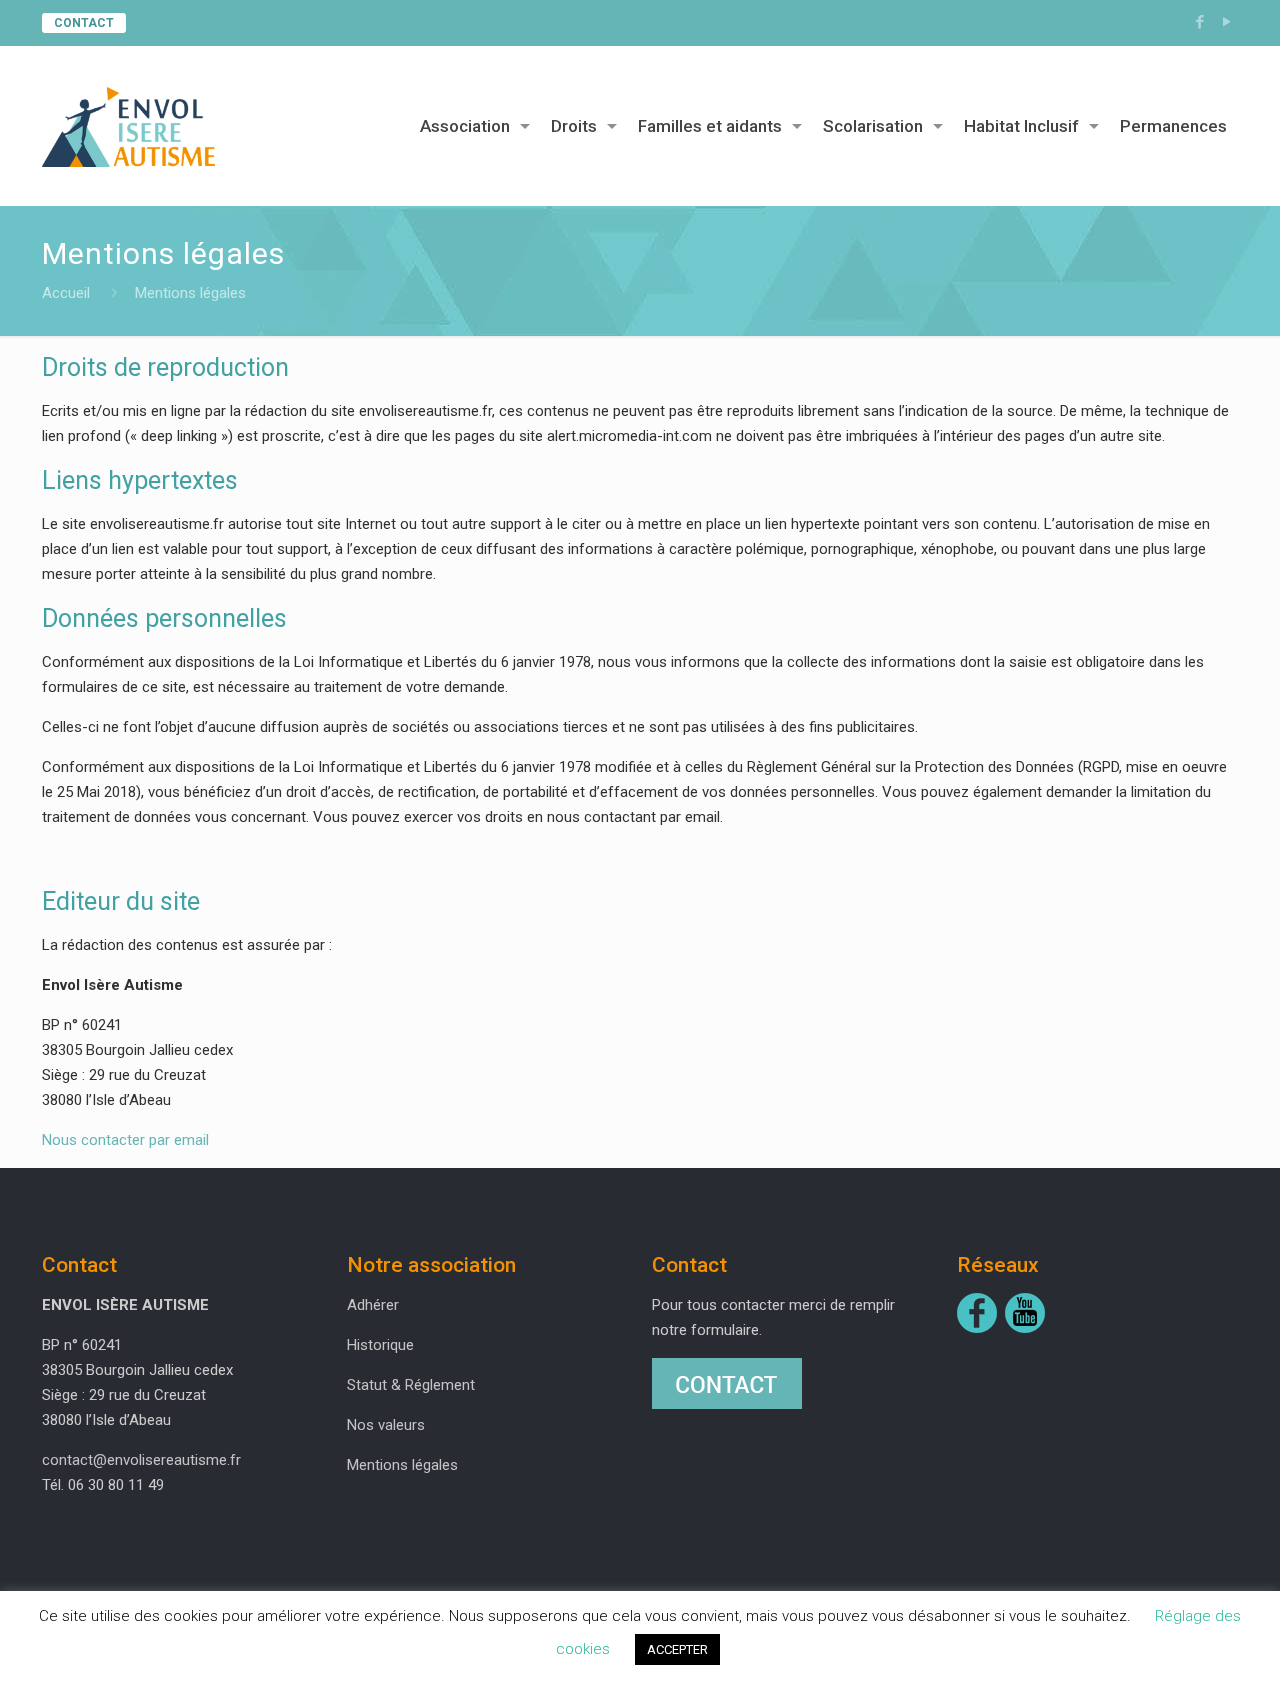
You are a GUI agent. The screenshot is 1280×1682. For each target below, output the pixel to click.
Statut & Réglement (411, 1385)
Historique (380, 1345)
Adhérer (373, 1305)
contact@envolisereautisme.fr (141, 1460)
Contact (84, 23)
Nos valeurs (386, 1425)
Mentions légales (402, 1465)
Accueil (66, 293)
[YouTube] (1227, 22)
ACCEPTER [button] (677, 1649)
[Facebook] (1200, 22)
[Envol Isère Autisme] (128, 126)
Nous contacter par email (125, 1140)
